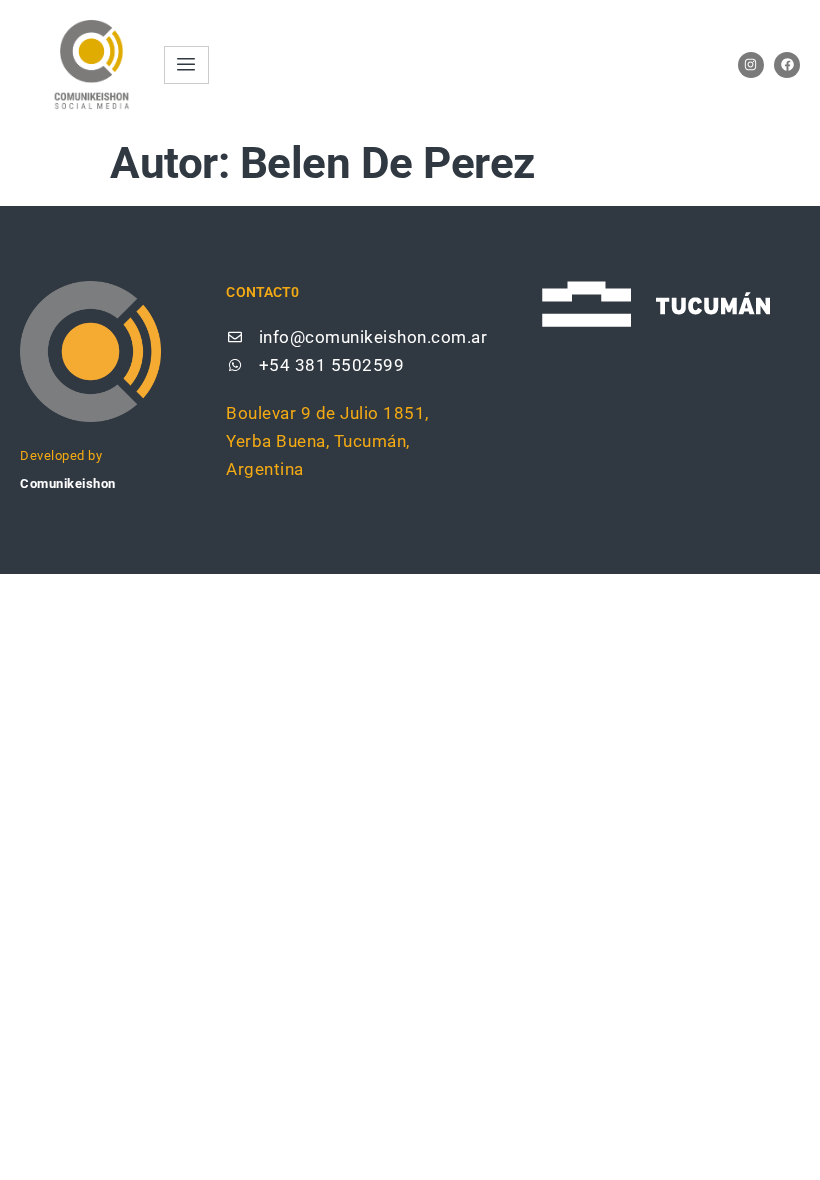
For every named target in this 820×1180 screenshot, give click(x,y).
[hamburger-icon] (186, 65)
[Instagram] (751, 65)
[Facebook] (787, 65)
